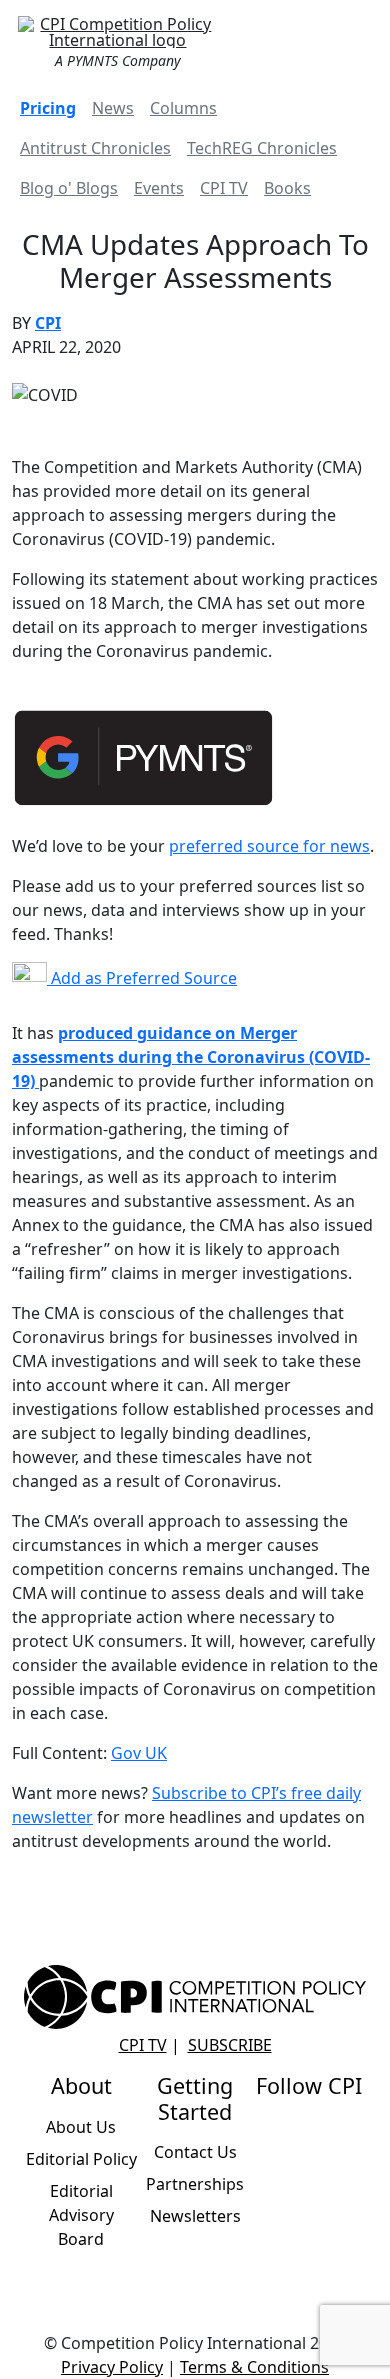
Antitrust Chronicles (95, 148)
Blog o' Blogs (69, 188)
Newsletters (195, 2216)
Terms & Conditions (254, 2367)
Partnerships (195, 2184)
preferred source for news (269, 846)
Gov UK (139, 1753)
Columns (183, 108)
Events (159, 188)
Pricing (48, 108)
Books (287, 188)
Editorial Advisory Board (81, 2215)
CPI (48, 323)
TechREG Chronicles (262, 148)
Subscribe (230, 2045)
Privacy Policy (112, 2367)
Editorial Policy (81, 2159)
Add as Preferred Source (142, 978)
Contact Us (195, 2152)
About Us (81, 2127)
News (113, 108)
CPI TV (224, 188)
